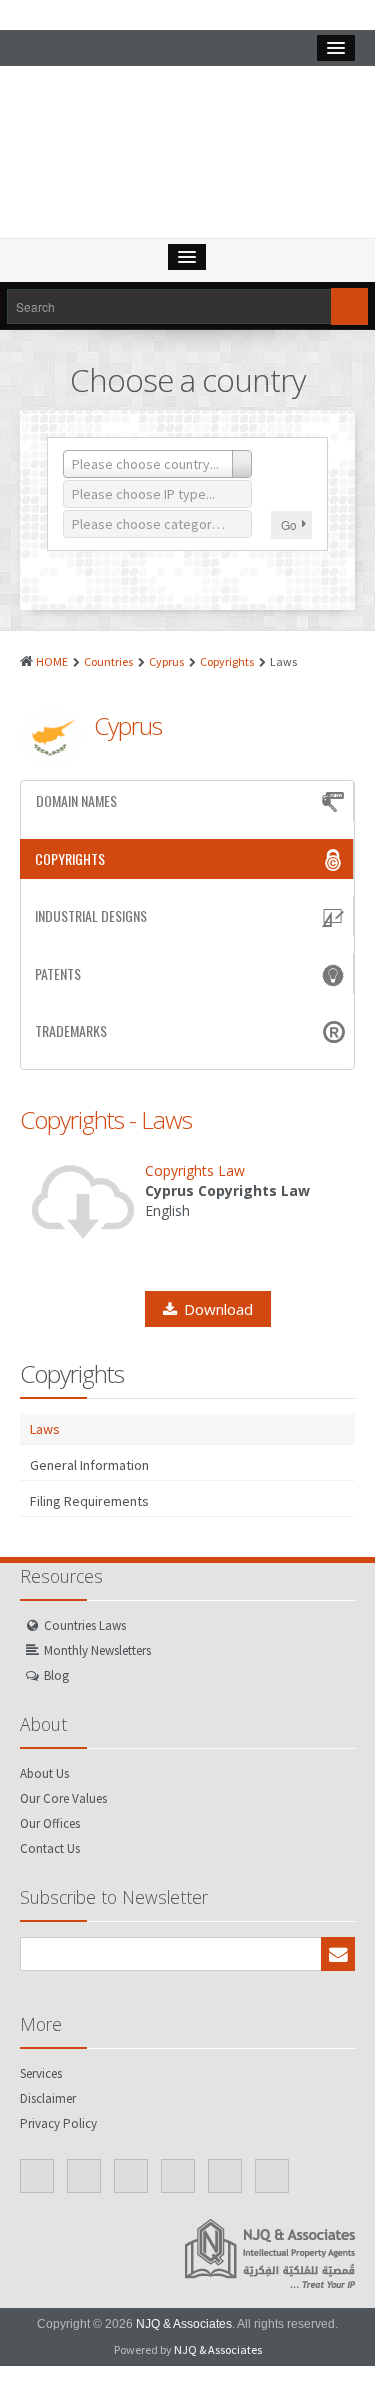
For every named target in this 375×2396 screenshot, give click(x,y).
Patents (58, 973)
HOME (52, 661)
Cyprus (166, 661)
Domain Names (76, 800)
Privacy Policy (58, 2123)
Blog (56, 1675)
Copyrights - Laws (106, 1119)
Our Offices (50, 1823)
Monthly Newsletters (97, 1650)
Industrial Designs (91, 915)
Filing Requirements (89, 1501)
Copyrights (227, 661)
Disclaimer (48, 2098)
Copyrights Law (195, 1170)
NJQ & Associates (184, 2324)
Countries (108, 661)
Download (218, 1309)
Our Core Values (63, 1798)
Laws (45, 1429)
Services (41, 2073)
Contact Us (50, 1848)
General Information (89, 1465)
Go (289, 524)
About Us (44, 1773)
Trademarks (71, 1030)
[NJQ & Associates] (188, 157)
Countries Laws (85, 1625)
